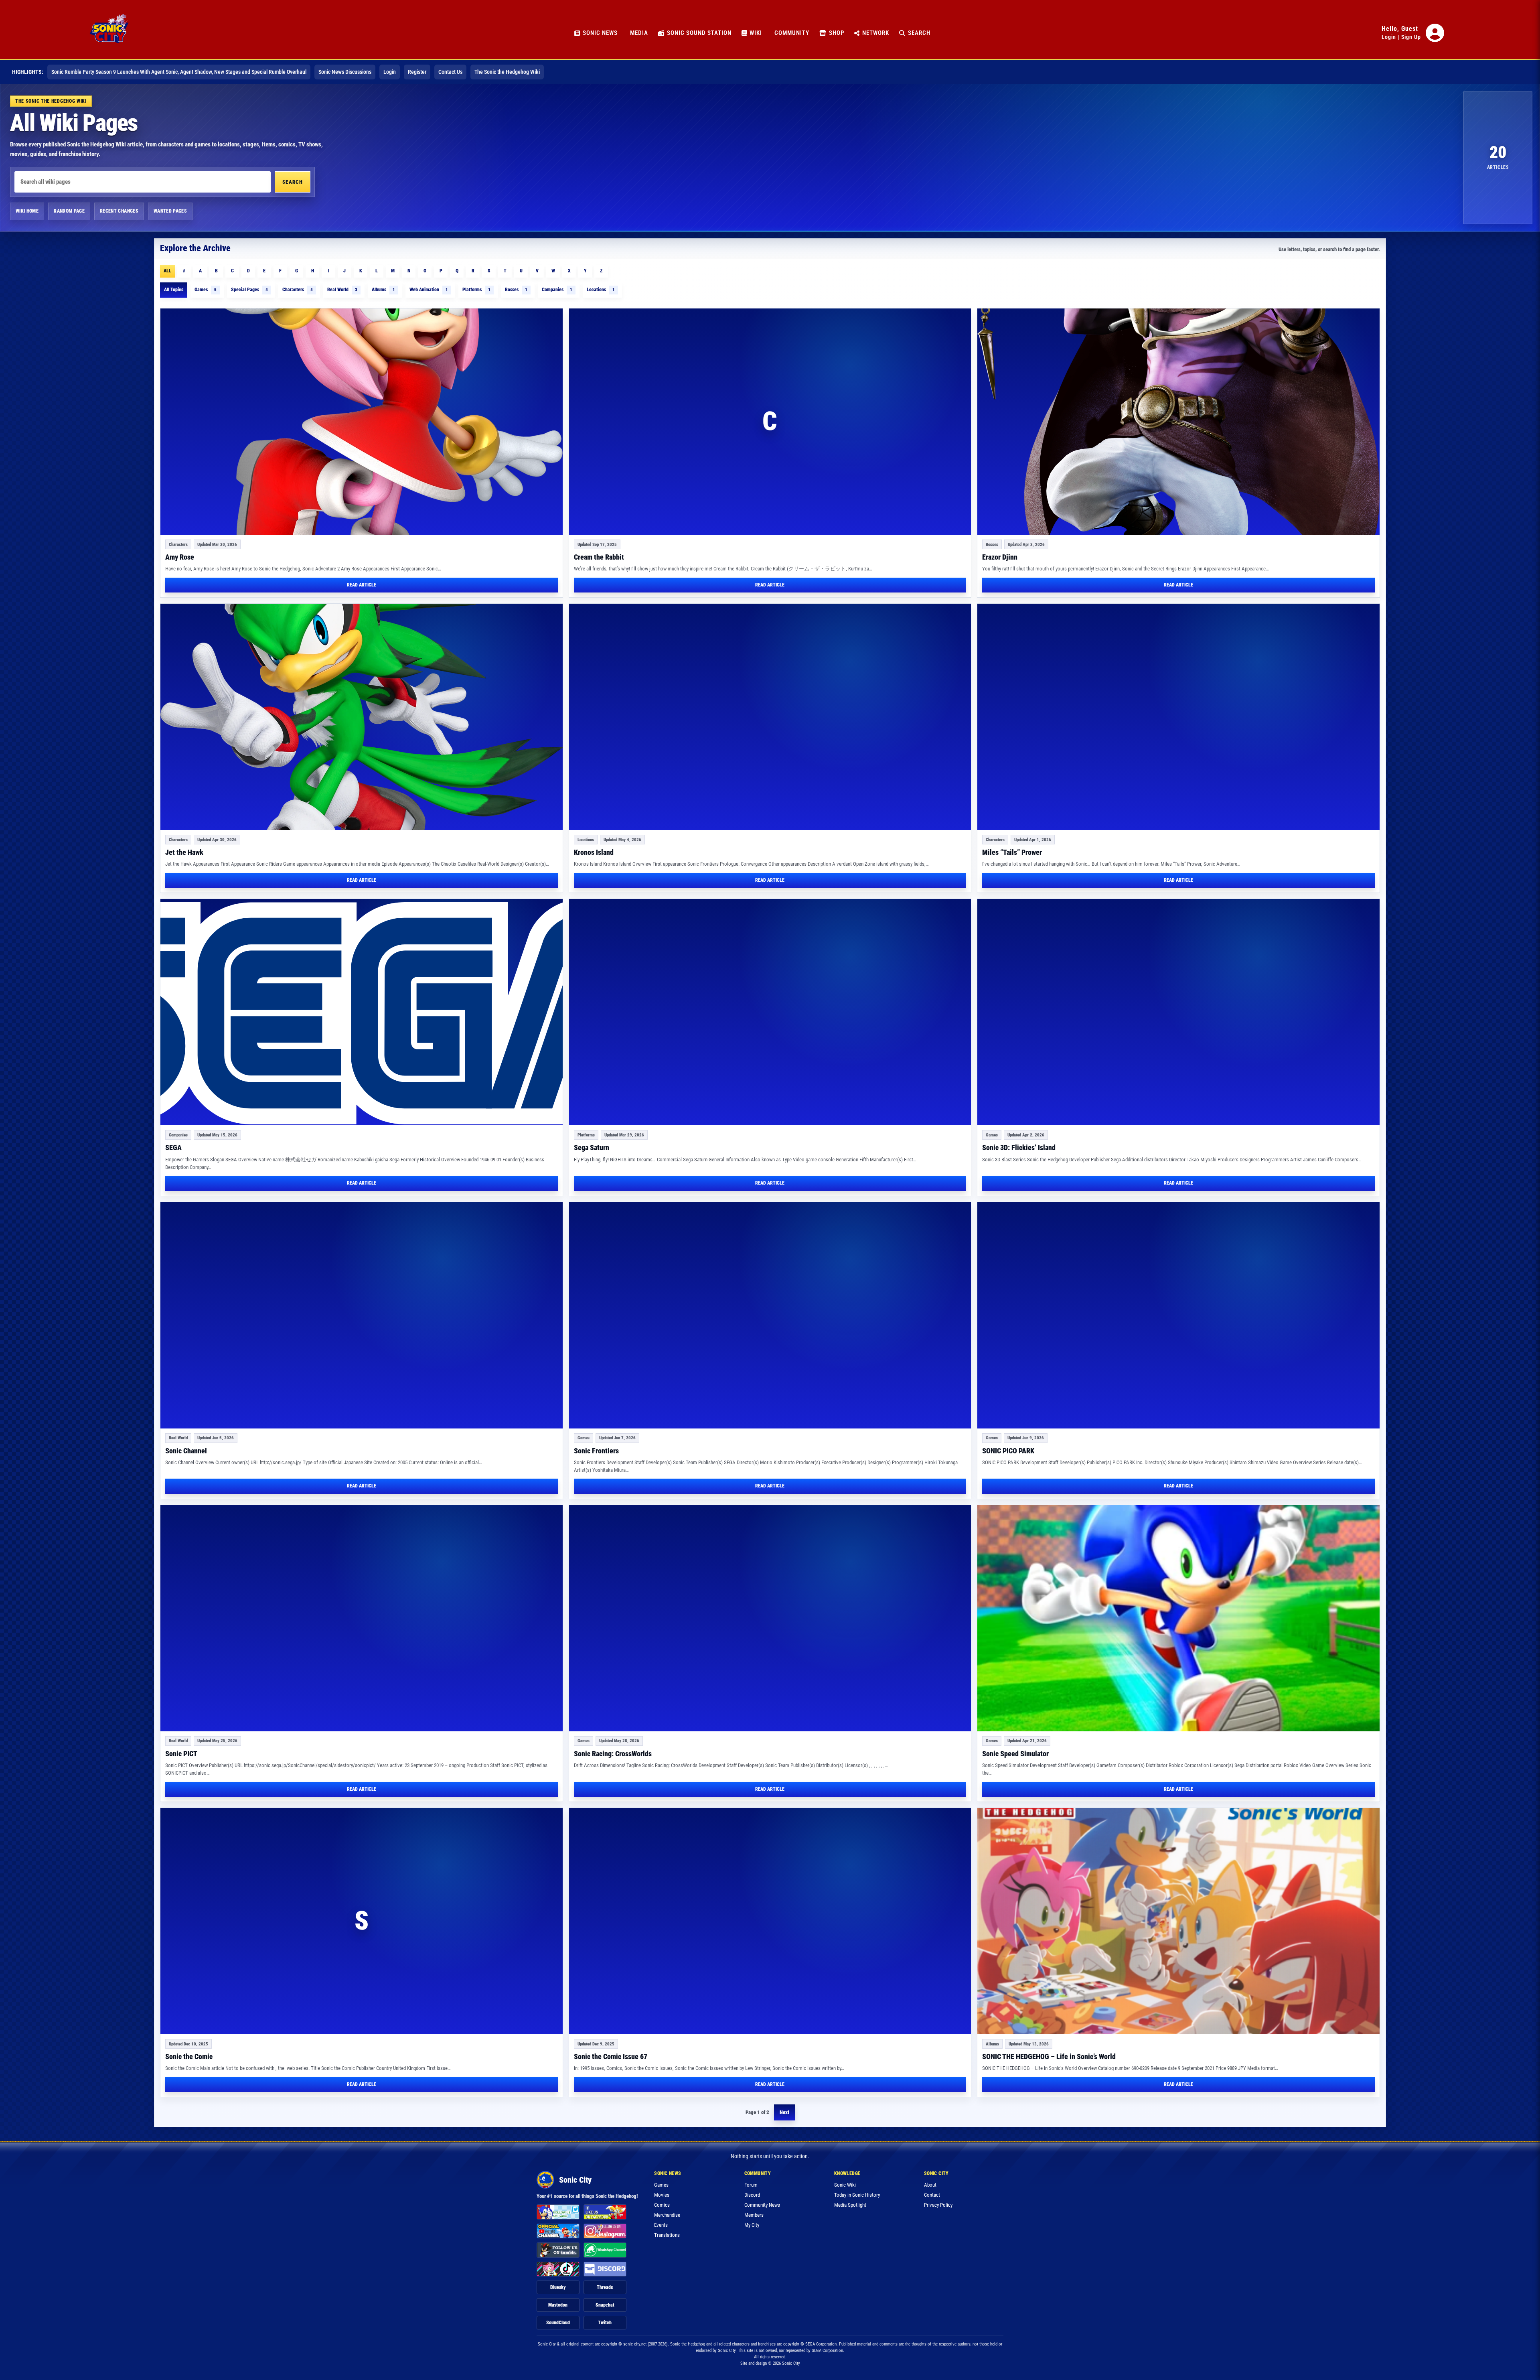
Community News (762, 2205)
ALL (167, 271)
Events (661, 2225)
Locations (601, 290)
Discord (752, 2195)
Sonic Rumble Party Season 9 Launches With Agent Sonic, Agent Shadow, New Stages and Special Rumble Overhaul (179, 72)
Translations (667, 2235)
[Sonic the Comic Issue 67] (770, 1921)
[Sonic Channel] (362, 1315)
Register (417, 72)
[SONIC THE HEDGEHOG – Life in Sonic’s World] (1178, 1921)
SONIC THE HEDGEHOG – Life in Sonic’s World (1049, 2056)
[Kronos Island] (770, 717)
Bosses (516, 290)
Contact (932, 2195)
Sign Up (1411, 37)
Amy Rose (180, 557)
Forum (751, 2185)
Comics (662, 2205)
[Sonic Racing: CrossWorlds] (770, 1618)
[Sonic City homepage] (109, 33)
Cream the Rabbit (599, 557)
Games (206, 290)
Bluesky (558, 2287)
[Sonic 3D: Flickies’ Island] (1178, 1012)
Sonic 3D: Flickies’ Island (1019, 1147)
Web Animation (429, 290)
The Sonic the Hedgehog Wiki (507, 72)
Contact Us (450, 72)
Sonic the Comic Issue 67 (611, 2056)
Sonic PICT (181, 1754)
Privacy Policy (938, 2205)
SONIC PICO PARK (1008, 1451)
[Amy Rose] (362, 422)
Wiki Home (27, 211)
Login (1389, 37)
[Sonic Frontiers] (770, 1315)
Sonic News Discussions (345, 72)
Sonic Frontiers (596, 1451)
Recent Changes (119, 211)
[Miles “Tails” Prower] (1178, 717)
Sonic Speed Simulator (1015, 1754)
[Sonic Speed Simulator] (1178, 1618)
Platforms (476, 290)
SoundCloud (558, 2323)
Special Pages (249, 290)
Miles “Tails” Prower (1012, 852)
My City (752, 2225)
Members (754, 2215)
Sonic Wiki (845, 2185)
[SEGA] (362, 1012)
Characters (298, 290)
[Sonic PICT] (362, 1618)
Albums (383, 290)
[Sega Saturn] (770, 1012)
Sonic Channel (186, 1451)
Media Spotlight (850, 2205)
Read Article (362, 585)
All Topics (174, 290)
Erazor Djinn (1000, 557)
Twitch (605, 2323)
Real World (342, 290)
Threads (605, 2287)
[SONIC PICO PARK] (1178, 1315)
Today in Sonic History (857, 2195)
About (930, 2185)
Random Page (69, 211)
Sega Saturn (592, 1147)
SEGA (173, 1147)
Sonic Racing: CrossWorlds (613, 1754)
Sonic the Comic (189, 2056)
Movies (662, 2195)
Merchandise (667, 2215)
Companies (557, 290)
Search (293, 182)
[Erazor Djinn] (1178, 422)
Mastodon (558, 2305)
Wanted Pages (170, 211)
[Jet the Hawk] (362, 717)
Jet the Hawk (184, 852)
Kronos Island (594, 852)
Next (784, 2112)
